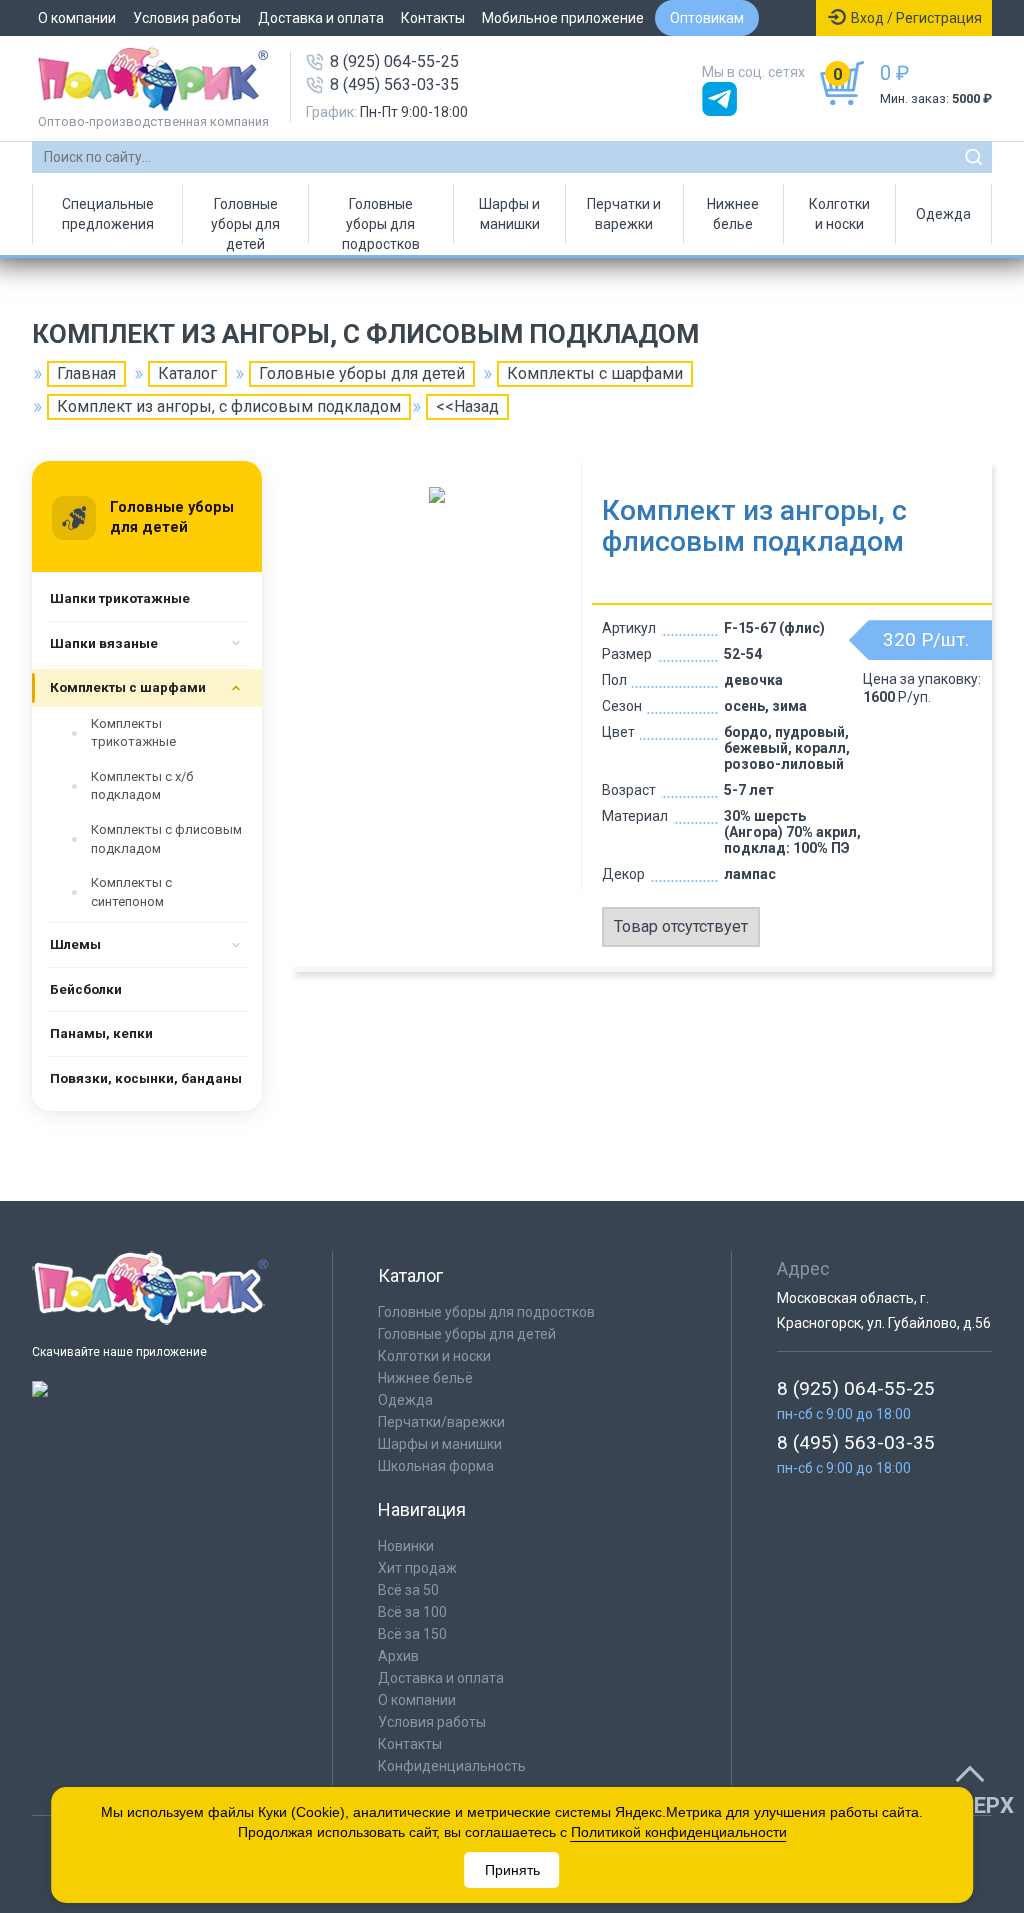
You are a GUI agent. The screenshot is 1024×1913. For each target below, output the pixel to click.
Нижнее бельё (425, 1378)
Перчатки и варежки (624, 214)
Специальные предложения (108, 214)
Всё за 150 (412, 1634)
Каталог (187, 373)
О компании (77, 18)
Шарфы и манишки (509, 214)
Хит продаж (417, 1568)
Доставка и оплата (321, 18)
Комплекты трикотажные (133, 733)
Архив (398, 1656)
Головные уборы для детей (245, 220)
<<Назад (467, 406)
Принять (512, 1870)
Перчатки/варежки (441, 1422)
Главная (86, 373)
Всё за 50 (408, 1590)
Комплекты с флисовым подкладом (166, 839)
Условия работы (187, 18)
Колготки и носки (839, 214)
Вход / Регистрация (916, 18)
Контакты (433, 18)
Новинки (406, 1546)
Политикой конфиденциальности (679, 1832)
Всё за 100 (412, 1612)
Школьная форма (436, 1466)
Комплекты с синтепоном (131, 892)
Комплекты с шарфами (595, 373)
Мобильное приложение (563, 18)
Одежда (943, 214)
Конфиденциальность (452, 1766)
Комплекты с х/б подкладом (142, 786)
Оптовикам (707, 18)
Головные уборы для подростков (381, 220)
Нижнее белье (733, 214)
